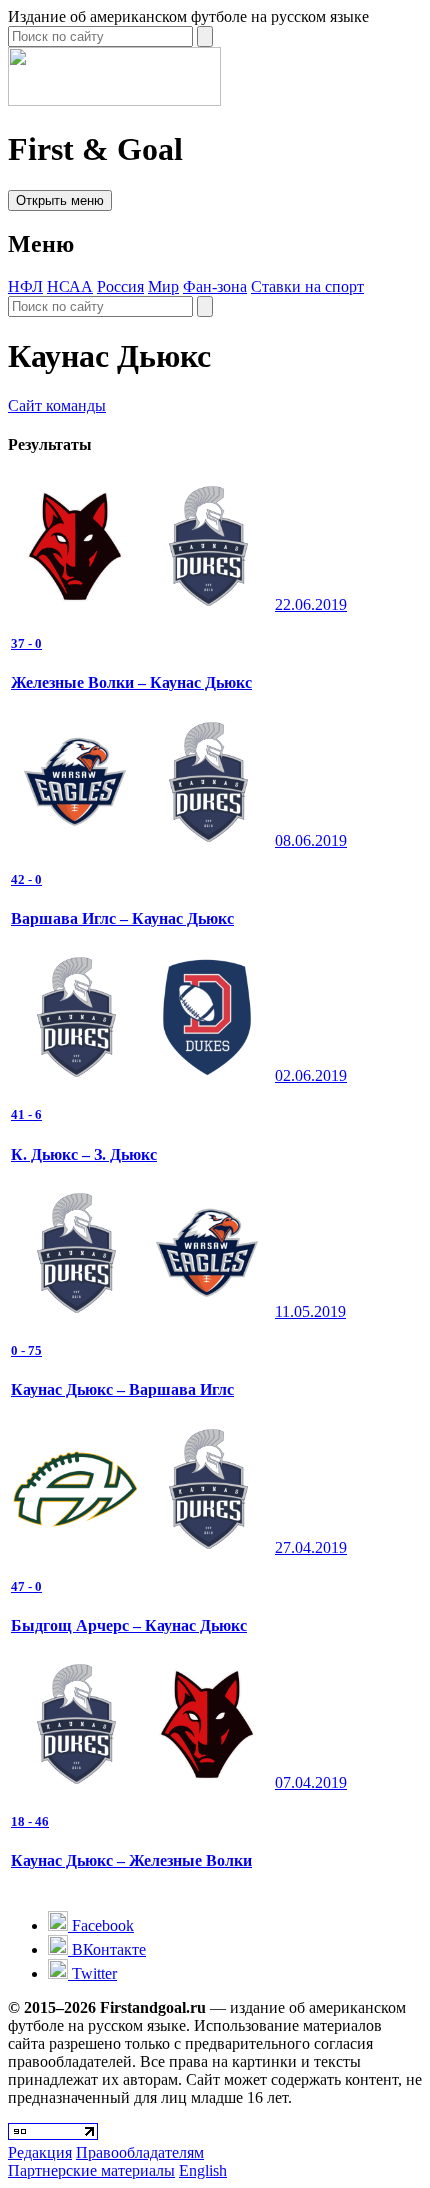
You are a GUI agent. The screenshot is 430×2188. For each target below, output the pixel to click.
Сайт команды (57, 405)
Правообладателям (140, 2152)
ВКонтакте (107, 1949)
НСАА (70, 286)
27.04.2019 (311, 1547)
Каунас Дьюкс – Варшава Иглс (122, 1389)
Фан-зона (215, 286)
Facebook (101, 1925)
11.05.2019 (310, 1311)
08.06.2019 (311, 840)
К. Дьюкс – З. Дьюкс (84, 1154)
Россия (120, 286)
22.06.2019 (311, 604)
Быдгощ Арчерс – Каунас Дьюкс (129, 1625)
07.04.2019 (311, 1782)
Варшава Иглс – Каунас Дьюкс (122, 918)
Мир (163, 286)
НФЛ (25, 286)
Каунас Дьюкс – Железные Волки (131, 1860)
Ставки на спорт (307, 286)
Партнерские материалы (91, 2170)
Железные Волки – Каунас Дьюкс (131, 682)
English (203, 2170)
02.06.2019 (311, 1075)
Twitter (92, 1973)
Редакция (40, 2152)
